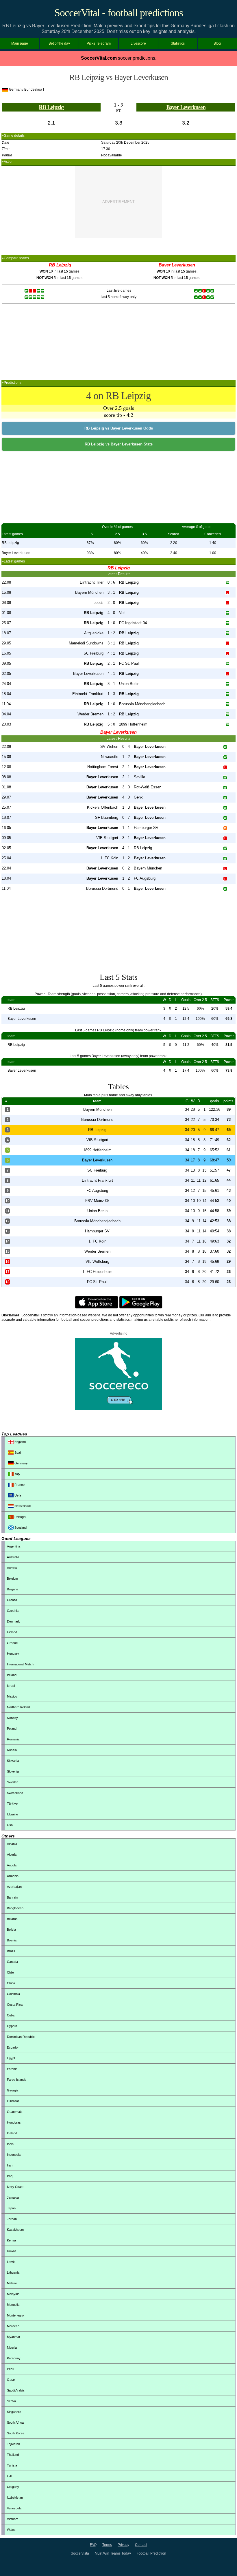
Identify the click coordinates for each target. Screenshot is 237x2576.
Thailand (13, 2455)
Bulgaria (13, 1589)
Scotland (20, 1528)
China (11, 1983)
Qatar (11, 2380)
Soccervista (80, 2553)
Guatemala (15, 2112)
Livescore (138, 43)
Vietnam (13, 2519)
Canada (12, 1962)
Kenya (11, 2240)
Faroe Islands (17, 2080)
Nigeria (12, 2347)
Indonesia (14, 2155)
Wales (11, 2530)
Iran (10, 2165)
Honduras (14, 2122)
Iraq (10, 2176)
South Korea (16, 2433)
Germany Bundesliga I (26, 89)
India (10, 2144)
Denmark (13, 1621)
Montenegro (15, 2315)
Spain (18, 1453)
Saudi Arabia (16, 2390)
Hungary (13, 1654)
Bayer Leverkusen (186, 107)
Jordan (12, 2219)
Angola (12, 1865)
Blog (217, 43)
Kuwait (12, 2251)
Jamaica (13, 2197)
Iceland (12, 2133)
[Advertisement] (118, 202)
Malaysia (13, 2294)
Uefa (17, 1495)
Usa (10, 1825)
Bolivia (11, 1930)
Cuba (11, 2015)
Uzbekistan (15, 2498)
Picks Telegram (99, 43)
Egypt (11, 2058)
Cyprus (12, 2026)
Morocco (13, 2326)
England (20, 1442)
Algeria (12, 1855)
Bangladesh (15, 1908)
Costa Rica (15, 2005)
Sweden (13, 1782)
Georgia (13, 2090)
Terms (107, 2545)
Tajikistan (13, 2444)
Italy (17, 1474)
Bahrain (12, 1897)
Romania (13, 1739)
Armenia (13, 1876)
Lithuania (13, 2272)
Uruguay (13, 2487)
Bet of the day (59, 43)
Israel (11, 1686)
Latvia (11, 2262)
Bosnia (12, 1940)
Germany (21, 1463)
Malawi (12, 2283)
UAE (10, 2476)
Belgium (12, 1579)
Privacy (123, 2545)
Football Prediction (151, 2553)
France (19, 1485)
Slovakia (13, 1761)
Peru (10, 2369)
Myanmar (14, 2337)
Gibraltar (13, 2101)
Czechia (13, 1611)
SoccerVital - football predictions (119, 13)
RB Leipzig (51, 107)
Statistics (178, 43)
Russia (12, 1750)
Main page (20, 43)
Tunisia (12, 2465)
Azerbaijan (14, 1887)
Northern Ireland (18, 1707)
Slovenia (13, 1771)
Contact (141, 2545)
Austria (12, 1568)
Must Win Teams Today (113, 2553)
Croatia (12, 1600)
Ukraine (12, 1814)
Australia (13, 1557)
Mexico (12, 1696)
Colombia (13, 1994)
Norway (12, 1718)
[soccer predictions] (118, 1409)
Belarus (12, 1919)
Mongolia (13, 2305)
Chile (10, 1972)
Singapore (14, 2412)
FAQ (93, 2545)
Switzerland (15, 1793)
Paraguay (14, 2358)
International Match (20, 1664)
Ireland (12, 1675)
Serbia (11, 2401)
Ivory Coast (15, 2187)
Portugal (20, 1517)
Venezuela (14, 2508)
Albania (12, 1844)
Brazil (11, 1951)
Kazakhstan (15, 2230)
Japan (11, 2208)
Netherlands (23, 1506)
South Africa (15, 2422)
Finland (12, 1632)
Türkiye (12, 1804)
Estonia (12, 2069)
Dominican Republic (21, 2037)
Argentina (14, 1546)
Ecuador (13, 2047)
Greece (12, 1643)
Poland (12, 1729)
